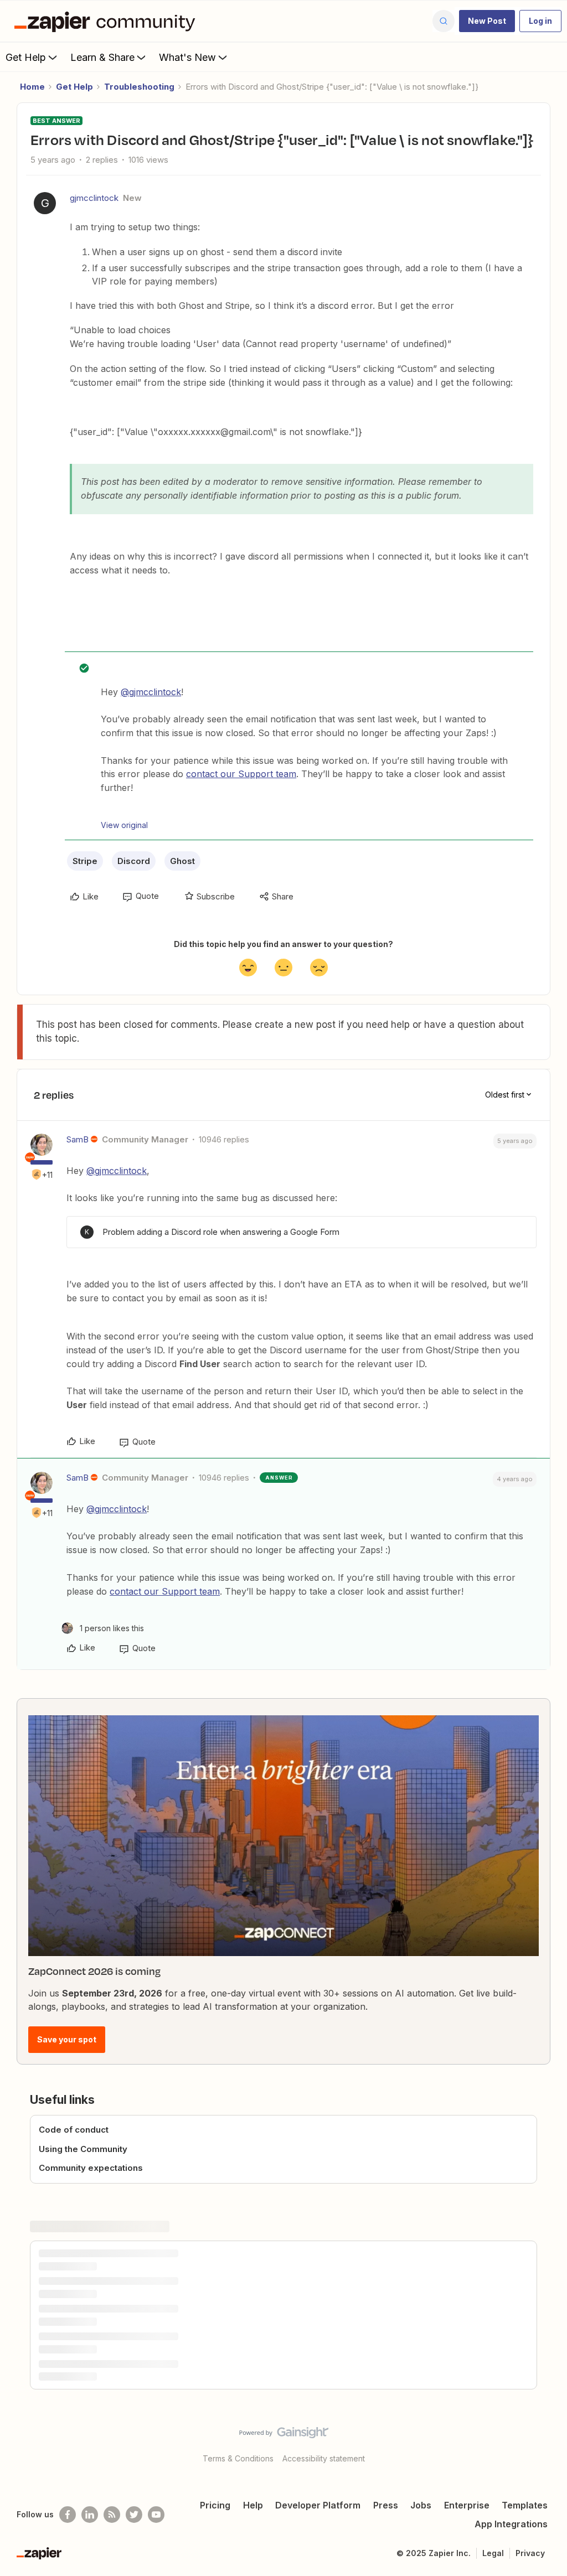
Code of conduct (74, 2130)
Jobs (421, 2505)
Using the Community (83, 2149)
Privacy (530, 2553)
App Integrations (511, 2524)
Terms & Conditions (238, 2458)
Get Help (26, 57)
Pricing (215, 2505)
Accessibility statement (324, 2458)
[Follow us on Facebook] (68, 2515)
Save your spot (67, 2039)
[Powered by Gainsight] (284, 2435)
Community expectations (91, 2168)
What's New (187, 57)
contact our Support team (241, 774)
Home (32, 87)
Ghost (182, 861)
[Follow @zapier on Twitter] (134, 2515)
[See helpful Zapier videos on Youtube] (156, 2515)
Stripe (85, 861)
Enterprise (467, 2505)
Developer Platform (318, 2505)
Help (253, 2505)
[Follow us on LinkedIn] (90, 2515)
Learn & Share (102, 57)
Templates (525, 2505)
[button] (487, 21)
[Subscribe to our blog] (112, 2515)
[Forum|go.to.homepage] (107, 21)
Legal (493, 2553)
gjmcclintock (94, 198)
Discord (134, 861)
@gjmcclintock (151, 692)
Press (386, 2505)
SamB (78, 1139)
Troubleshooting (139, 87)
